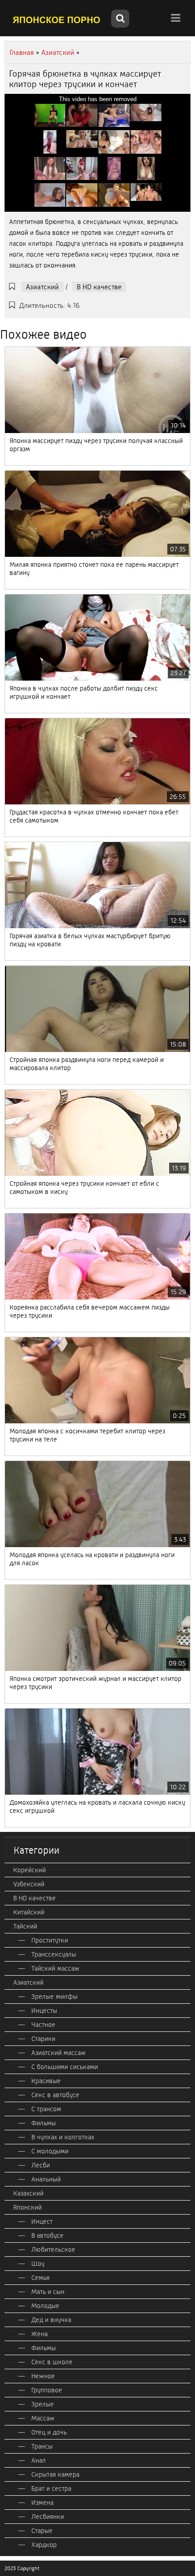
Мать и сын (48, 2292)
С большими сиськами (65, 2067)
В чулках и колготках (63, 2137)
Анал (39, 2460)
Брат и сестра (51, 2488)
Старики (43, 2039)
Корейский (29, 1870)
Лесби (41, 2165)
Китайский (29, 1912)
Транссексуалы (54, 1954)
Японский (27, 2207)
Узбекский (29, 1884)
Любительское (53, 2250)
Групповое (47, 2390)
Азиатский (42, 287)
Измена (42, 2503)
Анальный (46, 2179)
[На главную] (57, 19)
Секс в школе (52, 2362)
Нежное (43, 2376)
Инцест (42, 2221)
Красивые (46, 2081)
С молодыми (50, 2151)
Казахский (28, 2193)
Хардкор (44, 2545)
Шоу (38, 2264)
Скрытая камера (55, 2474)
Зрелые (43, 2404)
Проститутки (50, 1940)
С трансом (46, 2109)
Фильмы (44, 2123)
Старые (42, 2531)
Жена (39, 2334)
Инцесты (44, 2011)
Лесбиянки (48, 2517)
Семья (40, 2278)
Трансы (42, 2446)
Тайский (25, 1926)
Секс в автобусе (55, 2095)
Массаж (43, 2418)
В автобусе (47, 2235)
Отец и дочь (49, 2432)
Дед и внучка (51, 2320)
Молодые (45, 2306)
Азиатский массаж (58, 2053)
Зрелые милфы (54, 1997)
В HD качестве (99, 287)
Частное (43, 2025)
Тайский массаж (55, 1968)
